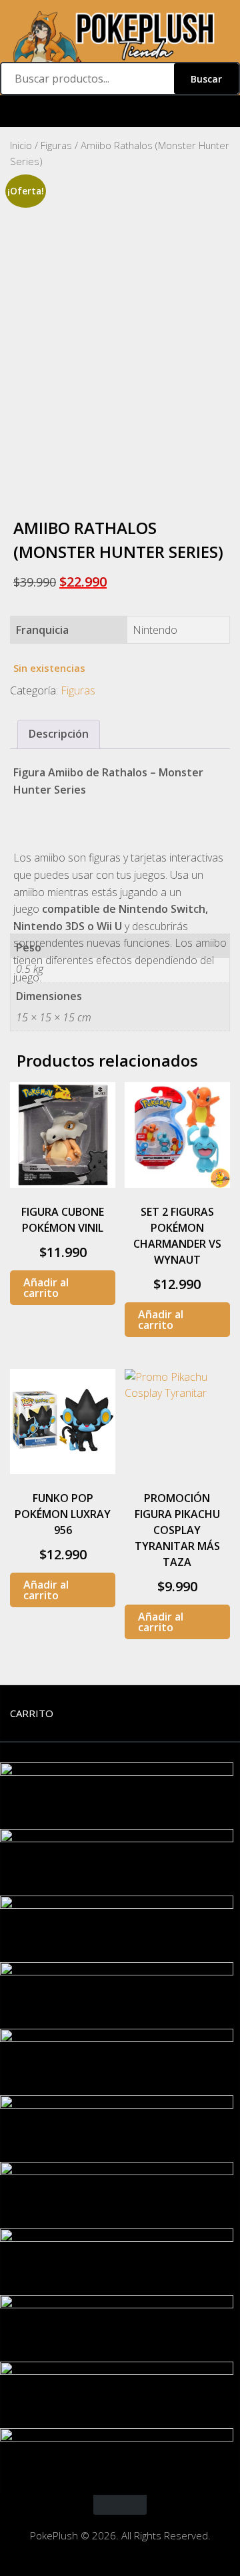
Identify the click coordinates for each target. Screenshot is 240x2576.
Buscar (206, 79)
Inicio (21, 145)
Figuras (56, 145)
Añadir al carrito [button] (46, 1288)
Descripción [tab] (59, 734)
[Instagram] (120, 112)
